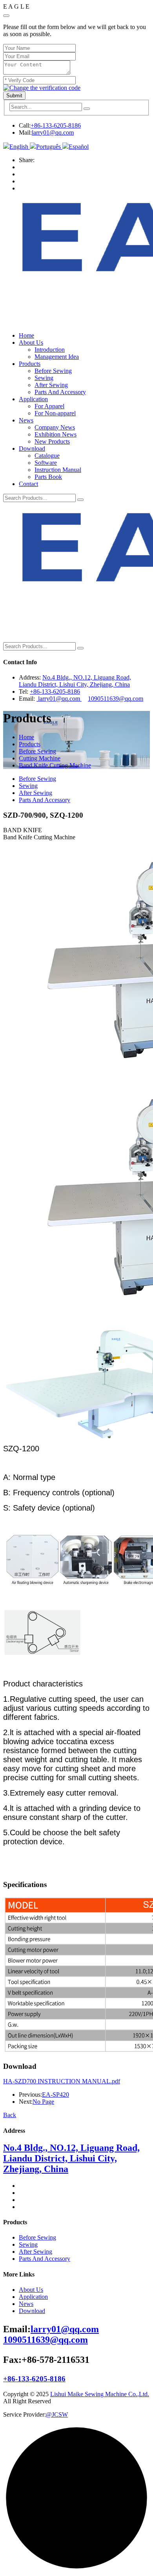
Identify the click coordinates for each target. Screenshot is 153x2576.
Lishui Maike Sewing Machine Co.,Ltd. (100, 2394)
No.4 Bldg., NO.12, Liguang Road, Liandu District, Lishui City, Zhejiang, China (75, 681)
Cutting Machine (40, 758)
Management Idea (57, 357)
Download (32, 449)
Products (30, 364)
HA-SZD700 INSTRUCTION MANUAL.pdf (62, 2081)
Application (33, 399)
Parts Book (48, 477)
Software (46, 463)
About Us (31, 343)
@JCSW (57, 2414)
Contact (28, 484)
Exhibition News (56, 434)
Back (10, 2115)
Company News (55, 427)
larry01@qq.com (53, 132)
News (26, 420)
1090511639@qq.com (116, 699)
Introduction (50, 350)
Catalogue (47, 456)
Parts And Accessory (60, 392)
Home (26, 335)
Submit (14, 96)
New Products (52, 441)
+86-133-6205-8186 (56, 125)
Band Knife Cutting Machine (55, 765)
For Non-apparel (55, 413)
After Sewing (51, 385)
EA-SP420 (56, 2095)
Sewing (44, 378)
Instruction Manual (58, 470)
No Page (43, 2102)
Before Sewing (53, 371)
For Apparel (49, 406)
